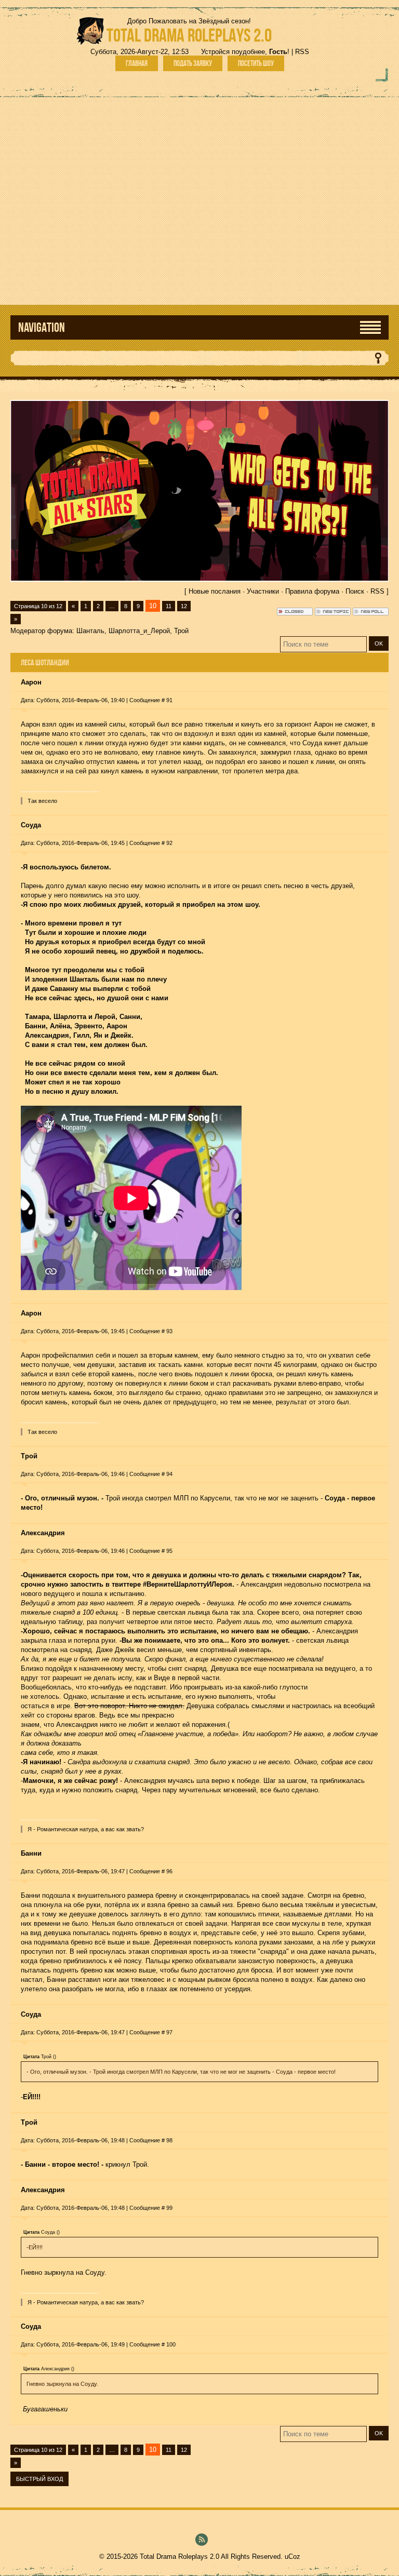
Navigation (42, 327)
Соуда (31, 825)
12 (184, 606)
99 (169, 2208)
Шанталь (90, 631)
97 (169, 2032)
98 (169, 2140)
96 (169, 1871)
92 (169, 843)
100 (171, 2344)
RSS (302, 52)
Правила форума (312, 591)
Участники (263, 591)
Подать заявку (193, 63)
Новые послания (215, 591)
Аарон (31, 682)
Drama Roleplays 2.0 (189, 35)
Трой (181, 631)
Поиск (355, 591)
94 (169, 1474)
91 (169, 700)
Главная (137, 63)
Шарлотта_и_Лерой (139, 631)
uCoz (292, 2557)
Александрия (43, 1533)
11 (169, 606)
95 (169, 1551)
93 (169, 1331)
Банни (31, 1853)
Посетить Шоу (256, 63)
